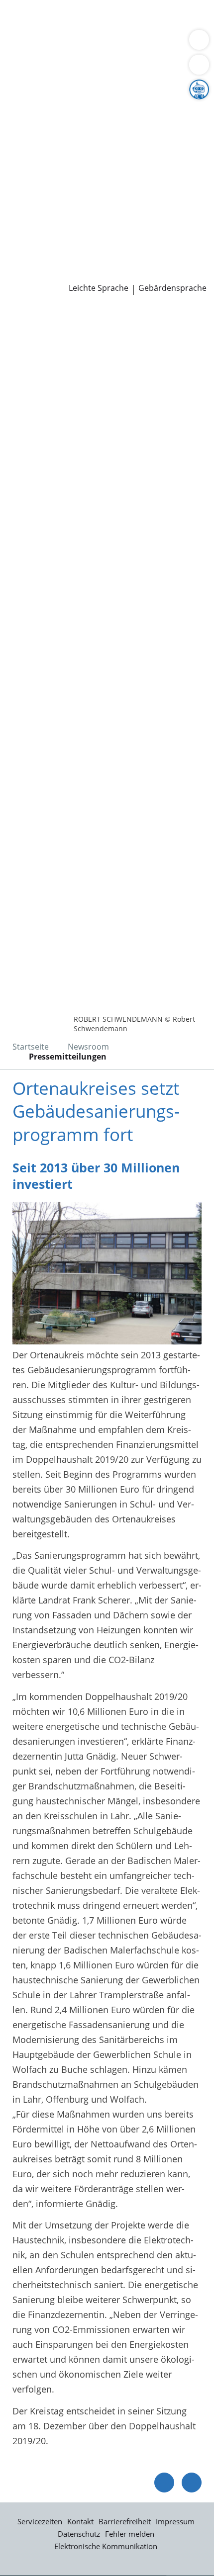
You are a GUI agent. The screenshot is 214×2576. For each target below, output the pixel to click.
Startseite (31, 1047)
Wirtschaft (122, 44)
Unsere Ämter (29, 70)
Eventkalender (107, 222)
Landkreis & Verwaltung (50, 83)
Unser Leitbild (37, 248)
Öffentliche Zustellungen (143, 273)
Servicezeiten (40, 2521)
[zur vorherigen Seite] (164, 2483)
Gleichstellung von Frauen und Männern (92, 146)
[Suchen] (199, 65)
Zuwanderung (36, 121)
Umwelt (24, 57)
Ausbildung (163, 222)
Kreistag (17, 172)
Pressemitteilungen (48, 273)
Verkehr (169, 19)
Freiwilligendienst (127, 235)
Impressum (175, 2521)
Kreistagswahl (37, 197)
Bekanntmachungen (97, 133)
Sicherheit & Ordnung (53, 44)
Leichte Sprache (99, 288)
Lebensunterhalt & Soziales (94, 19)
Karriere (17, 210)
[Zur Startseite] (35, 322)
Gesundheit (170, 44)
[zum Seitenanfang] (192, 2483)
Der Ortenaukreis (43, 95)
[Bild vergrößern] (107, 1273)
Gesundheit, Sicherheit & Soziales (77, 108)
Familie (23, 32)
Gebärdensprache (172, 288)
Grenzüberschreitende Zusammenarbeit (91, 159)
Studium (25, 235)
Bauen (21, 19)
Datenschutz (79, 2534)
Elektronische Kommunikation (106, 2546)
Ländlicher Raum (103, 121)
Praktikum (66, 235)
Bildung (166, 108)
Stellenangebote (41, 222)
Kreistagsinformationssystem (69, 184)
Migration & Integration (89, 32)
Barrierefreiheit (125, 2521)
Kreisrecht (154, 184)
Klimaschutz (166, 121)
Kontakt (80, 2521)
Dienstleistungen (35, 6)
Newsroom (23, 261)
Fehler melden (130, 2534)
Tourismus (30, 133)
